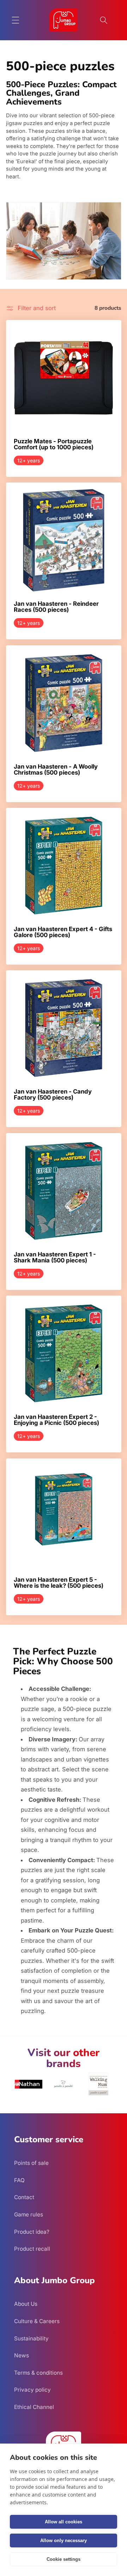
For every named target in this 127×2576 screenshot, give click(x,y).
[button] (16, 20)
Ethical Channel (34, 2407)
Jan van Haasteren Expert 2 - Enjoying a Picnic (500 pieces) (56, 1420)
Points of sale (31, 2163)
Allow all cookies (64, 2522)
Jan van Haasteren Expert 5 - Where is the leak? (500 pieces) (59, 1583)
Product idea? (32, 2232)
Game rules (29, 2214)
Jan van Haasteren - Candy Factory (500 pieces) (53, 1095)
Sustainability (31, 2338)
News (22, 2355)
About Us (26, 2304)
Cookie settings (64, 2559)
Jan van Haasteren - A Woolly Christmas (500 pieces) (56, 769)
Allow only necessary (64, 2541)
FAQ (19, 2180)
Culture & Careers (37, 2321)
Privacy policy (32, 2390)
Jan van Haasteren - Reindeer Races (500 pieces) (56, 607)
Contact (24, 2197)
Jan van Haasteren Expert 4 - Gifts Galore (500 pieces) (63, 932)
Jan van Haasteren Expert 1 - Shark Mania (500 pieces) (55, 1258)
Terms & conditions (38, 2373)
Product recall (32, 2249)
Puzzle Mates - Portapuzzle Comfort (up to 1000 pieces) (54, 444)
